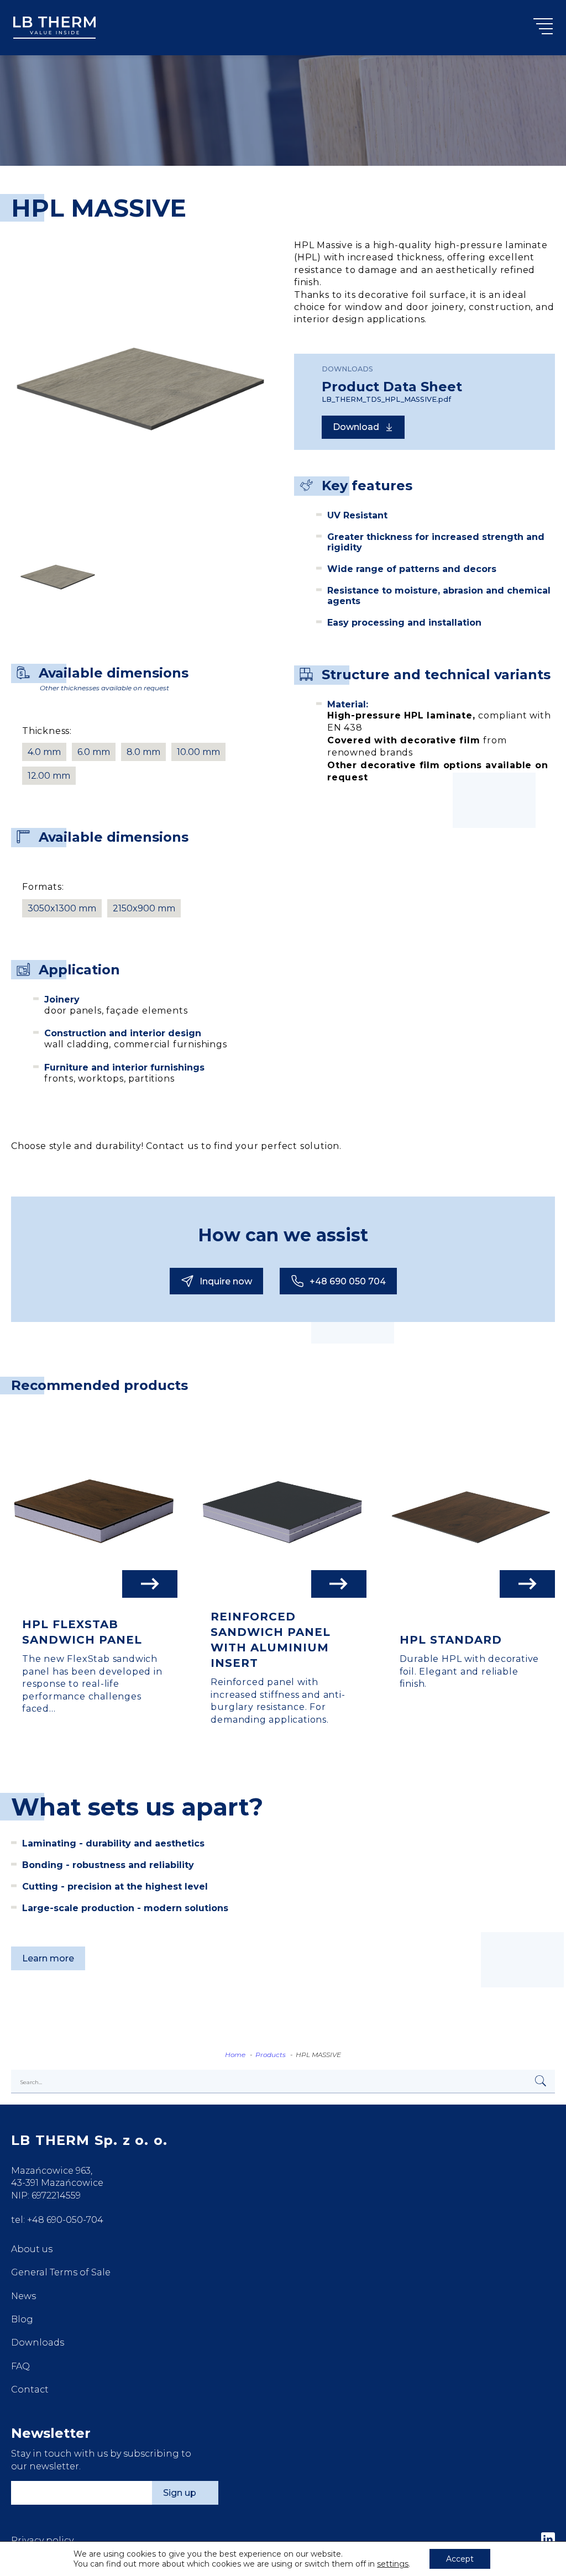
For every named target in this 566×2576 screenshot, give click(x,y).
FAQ (20, 2366)
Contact (30, 2389)
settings (393, 2564)
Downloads (38, 2342)
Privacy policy (42, 2540)
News (23, 2296)
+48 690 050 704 (348, 1281)
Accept (460, 2559)
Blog (22, 2319)
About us (32, 2249)
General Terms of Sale (61, 2272)
